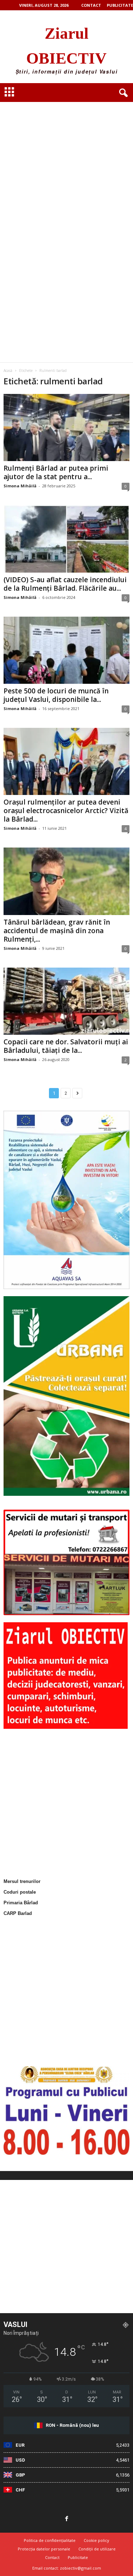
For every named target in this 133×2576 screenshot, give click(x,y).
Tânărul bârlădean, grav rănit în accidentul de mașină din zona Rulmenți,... (57, 931)
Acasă (8, 370)
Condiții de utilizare (97, 2549)
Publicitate (120, 5)
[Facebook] (67, 2519)
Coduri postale (20, 1892)
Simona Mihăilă (20, 486)
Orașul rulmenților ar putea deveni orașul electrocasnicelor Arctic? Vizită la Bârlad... (66, 811)
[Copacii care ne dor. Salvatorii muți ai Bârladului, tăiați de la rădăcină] (66, 1001)
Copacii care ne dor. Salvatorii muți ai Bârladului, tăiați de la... (66, 1046)
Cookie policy (96, 2540)
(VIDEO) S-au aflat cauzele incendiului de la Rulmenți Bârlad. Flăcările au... (65, 584)
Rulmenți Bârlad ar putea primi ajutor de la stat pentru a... (56, 472)
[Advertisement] (66, 158)
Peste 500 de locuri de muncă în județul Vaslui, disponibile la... (56, 695)
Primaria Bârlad (21, 1903)
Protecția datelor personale (44, 2549)
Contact (91, 5)
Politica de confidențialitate (50, 2540)
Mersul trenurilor (22, 1881)
